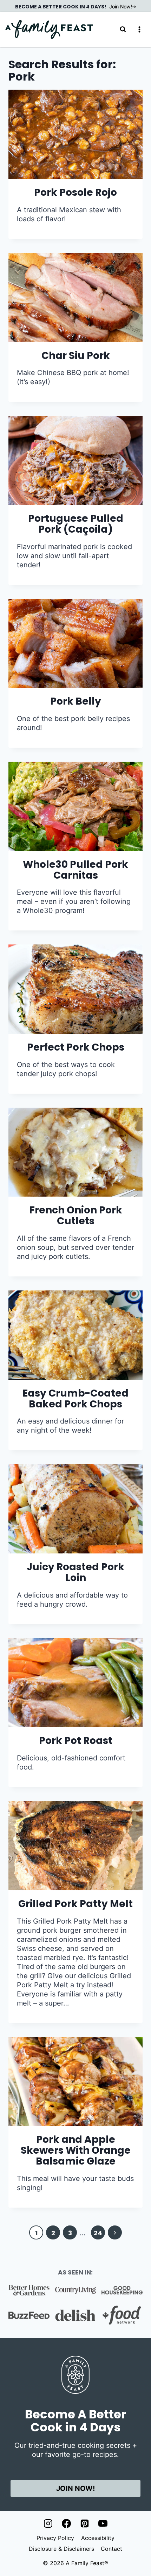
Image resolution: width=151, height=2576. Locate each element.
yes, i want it (75, 1323)
